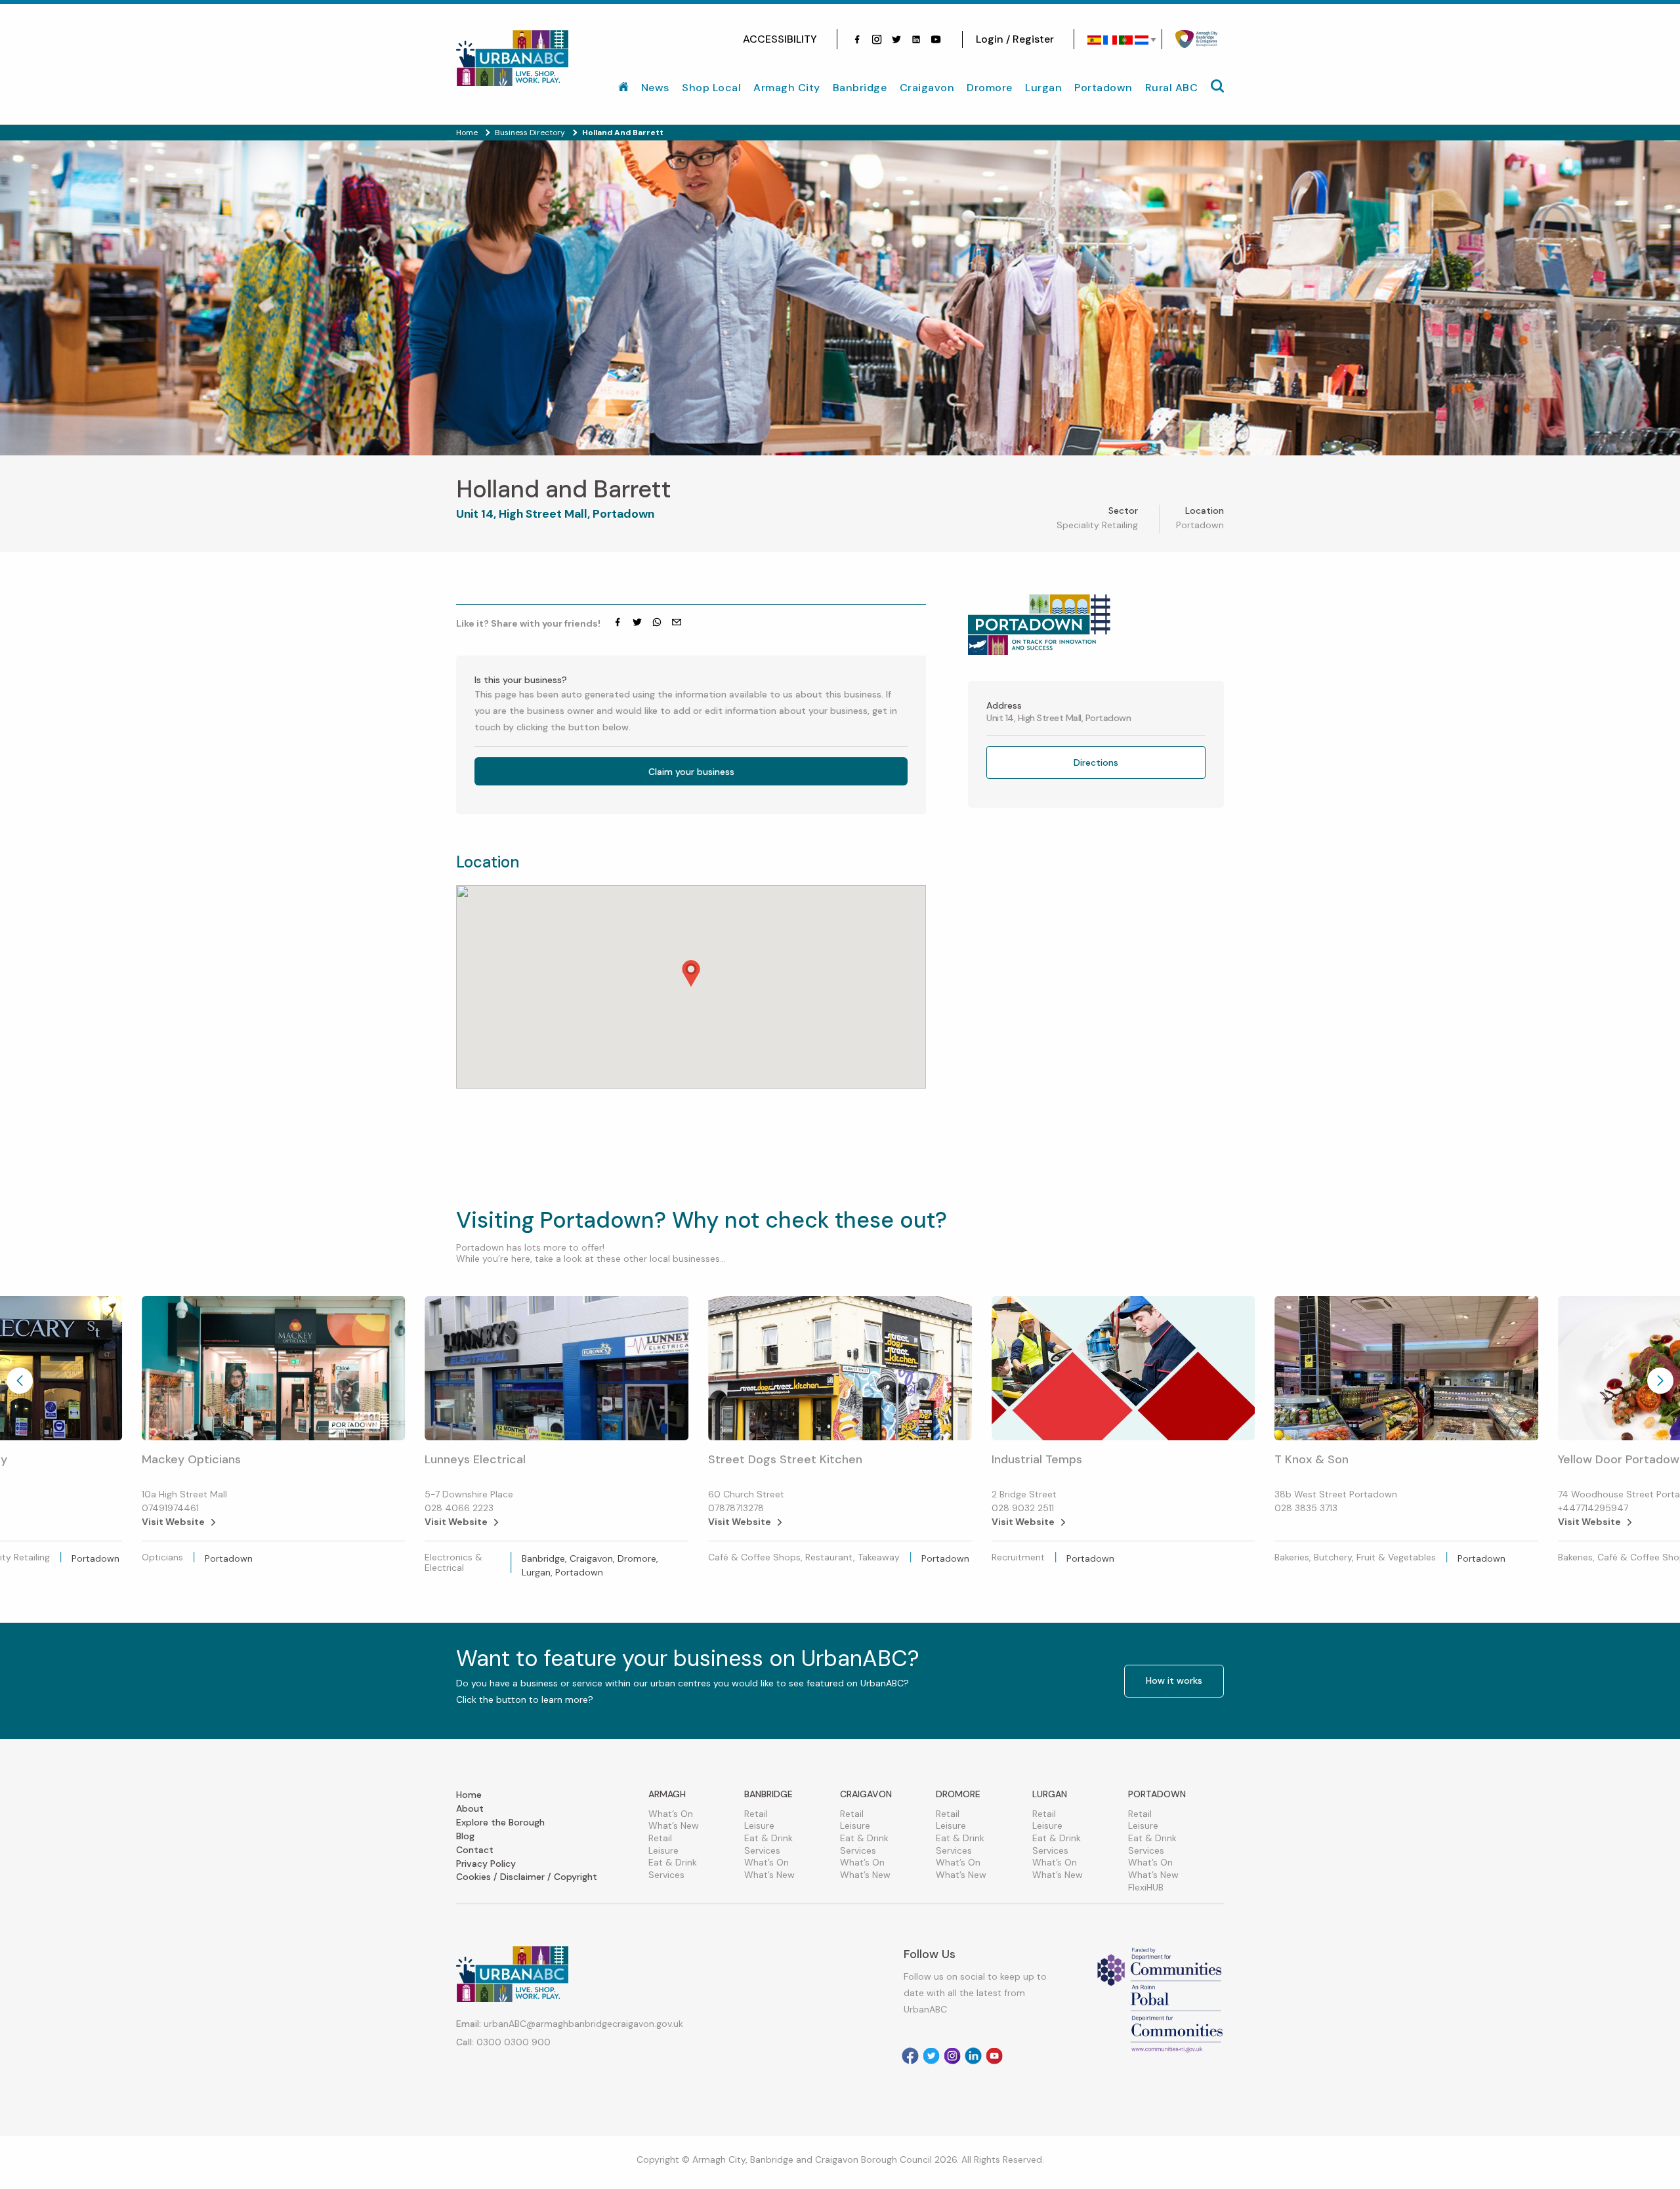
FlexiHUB (1146, 1887)
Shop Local (711, 88)
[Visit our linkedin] (916, 39)
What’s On (671, 1814)
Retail (660, 1838)
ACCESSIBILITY (780, 39)
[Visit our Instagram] (877, 39)
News (655, 88)
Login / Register (1015, 39)
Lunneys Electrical (475, 1459)
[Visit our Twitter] (896, 39)
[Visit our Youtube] (936, 39)
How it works (1174, 1680)
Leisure (663, 1850)
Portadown (1103, 88)
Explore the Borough (500, 1822)
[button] (691, 973)
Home (469, 1795)
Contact (475, 1850)
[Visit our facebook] (857, 39)
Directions (1096, 762)
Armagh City (787, 88)
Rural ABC (1172, 88)
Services (666, 1875)
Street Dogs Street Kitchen (785, 1459)
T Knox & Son (1312, 1459)
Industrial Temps (1037, 1459)
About (470, 1808)
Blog (465, 1836)
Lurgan (1043, 88)
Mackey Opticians (191, 1459)
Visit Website (173, 1522)
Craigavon (927, 88)
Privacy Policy (486, 1864)
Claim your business (691, 772)
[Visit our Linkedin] (973, 2056)
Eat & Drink (673, 1862)
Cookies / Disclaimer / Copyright (527, 1877)
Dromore (990, 88)
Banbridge (860, 88)
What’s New (674, 1825)
